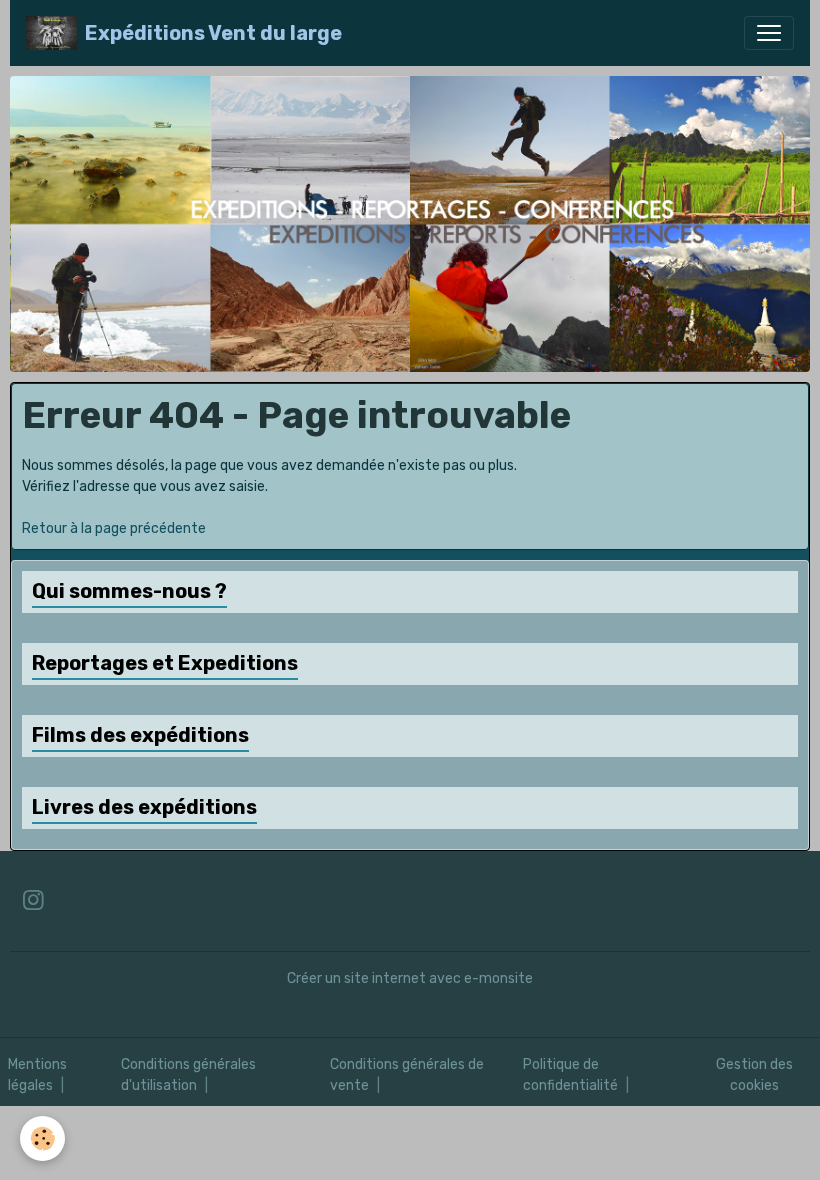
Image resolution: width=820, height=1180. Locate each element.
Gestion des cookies (754, 1075)
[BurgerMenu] (769, 33)
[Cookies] (42, 1138)
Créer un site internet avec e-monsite (410, 978)
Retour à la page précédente (114, 528)
